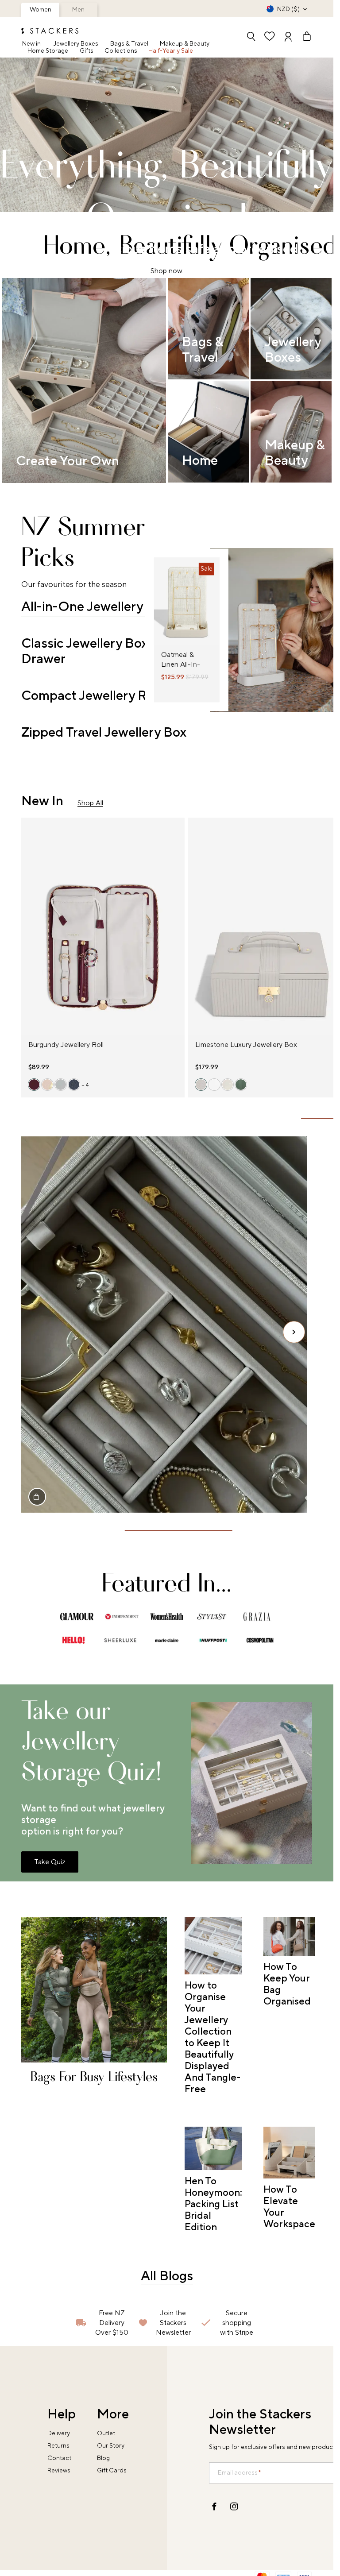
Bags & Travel (129, 44)
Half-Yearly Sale (171, 51)
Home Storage (48, 51)
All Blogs (167, 2276)
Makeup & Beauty (185, 44)
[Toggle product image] (161, 607)
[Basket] (303, 37)
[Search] (251, 37)
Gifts (87, 51)
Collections (121, 51)
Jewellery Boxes (76, 44)
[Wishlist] (270, 37)
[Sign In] (288, 37)
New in (31, 44)
